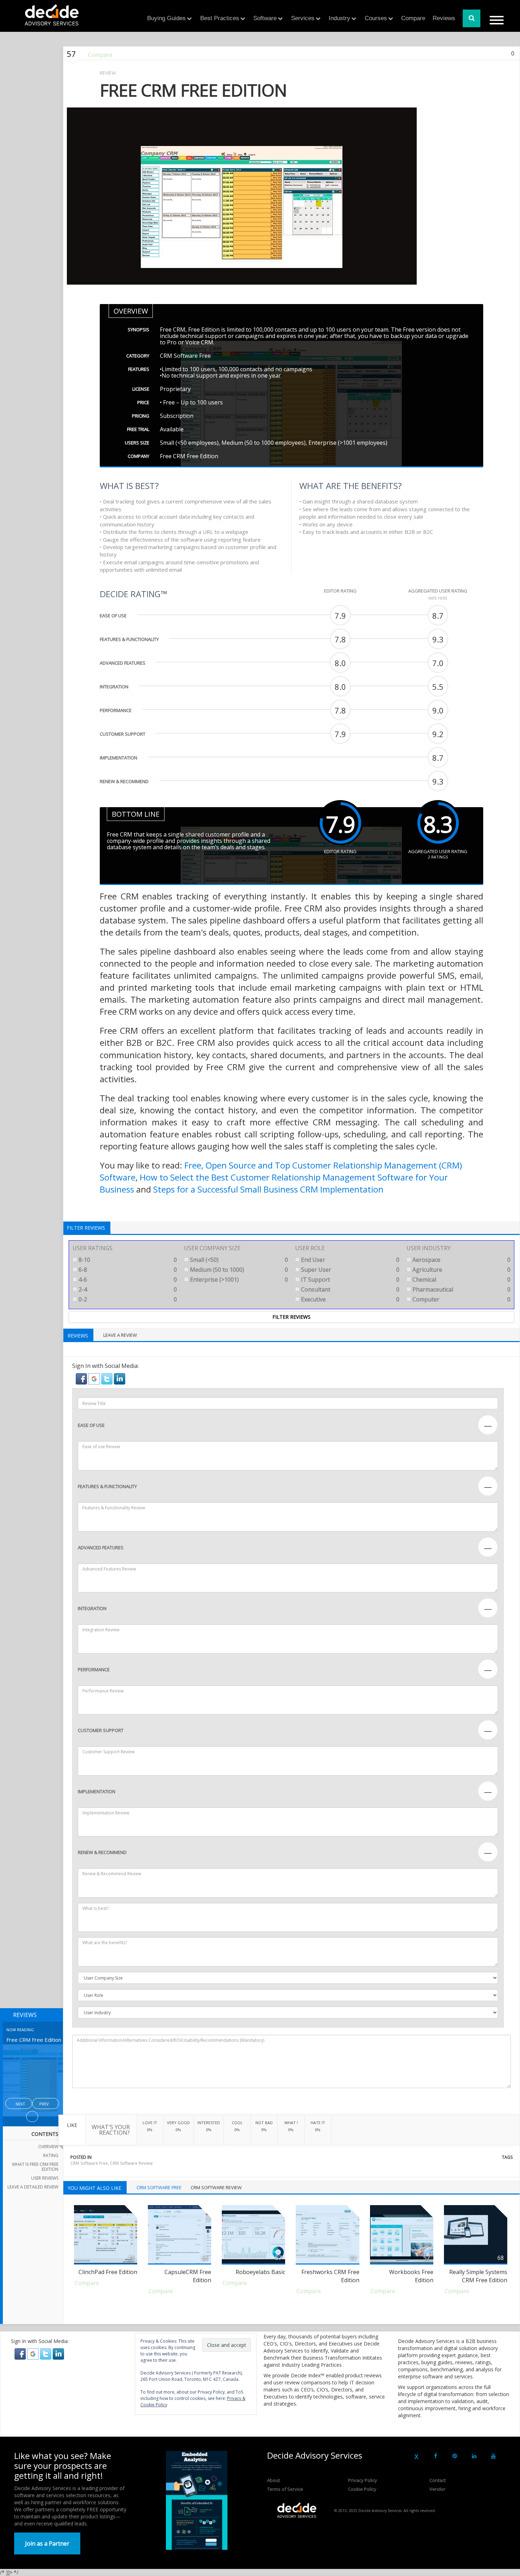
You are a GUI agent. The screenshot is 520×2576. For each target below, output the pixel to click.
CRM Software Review (131, 2163)
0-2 (127, 1299)
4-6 (127, 1280)
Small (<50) (238, 1260)
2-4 (127, 1289)
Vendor (437, 2489)
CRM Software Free (89, 2163)
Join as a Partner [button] (47, 2543)
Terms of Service (285, 2489)
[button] (82, 1379)
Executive (349, 1299)
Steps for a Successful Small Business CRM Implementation (268, 1189)
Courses (376, 18)
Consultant (349, 1289)
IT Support (349, 1280)
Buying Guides (166, 18)
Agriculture (461, 1270)
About (273, 2480)
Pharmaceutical (461, 1289)
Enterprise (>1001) (238, 1280)
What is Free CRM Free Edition (35, 2167)
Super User (349, 1270)
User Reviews (45, 2178)
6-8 (127, 1270)
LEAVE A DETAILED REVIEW (33, 2187)
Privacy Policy (363, 2480)
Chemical (461, 1280)
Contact (438, 2480)
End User (349, 1260)
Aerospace (461, 1260)
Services (303, 18)
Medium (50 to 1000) (238, 1270)
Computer (461, 1299)
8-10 (127, 1260)
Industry (339, 18)
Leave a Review (120, 1335)
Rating (51, 2155)
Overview (48, 2147)
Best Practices (220, 18)
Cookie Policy (362, 2489)
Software (265, 18)
